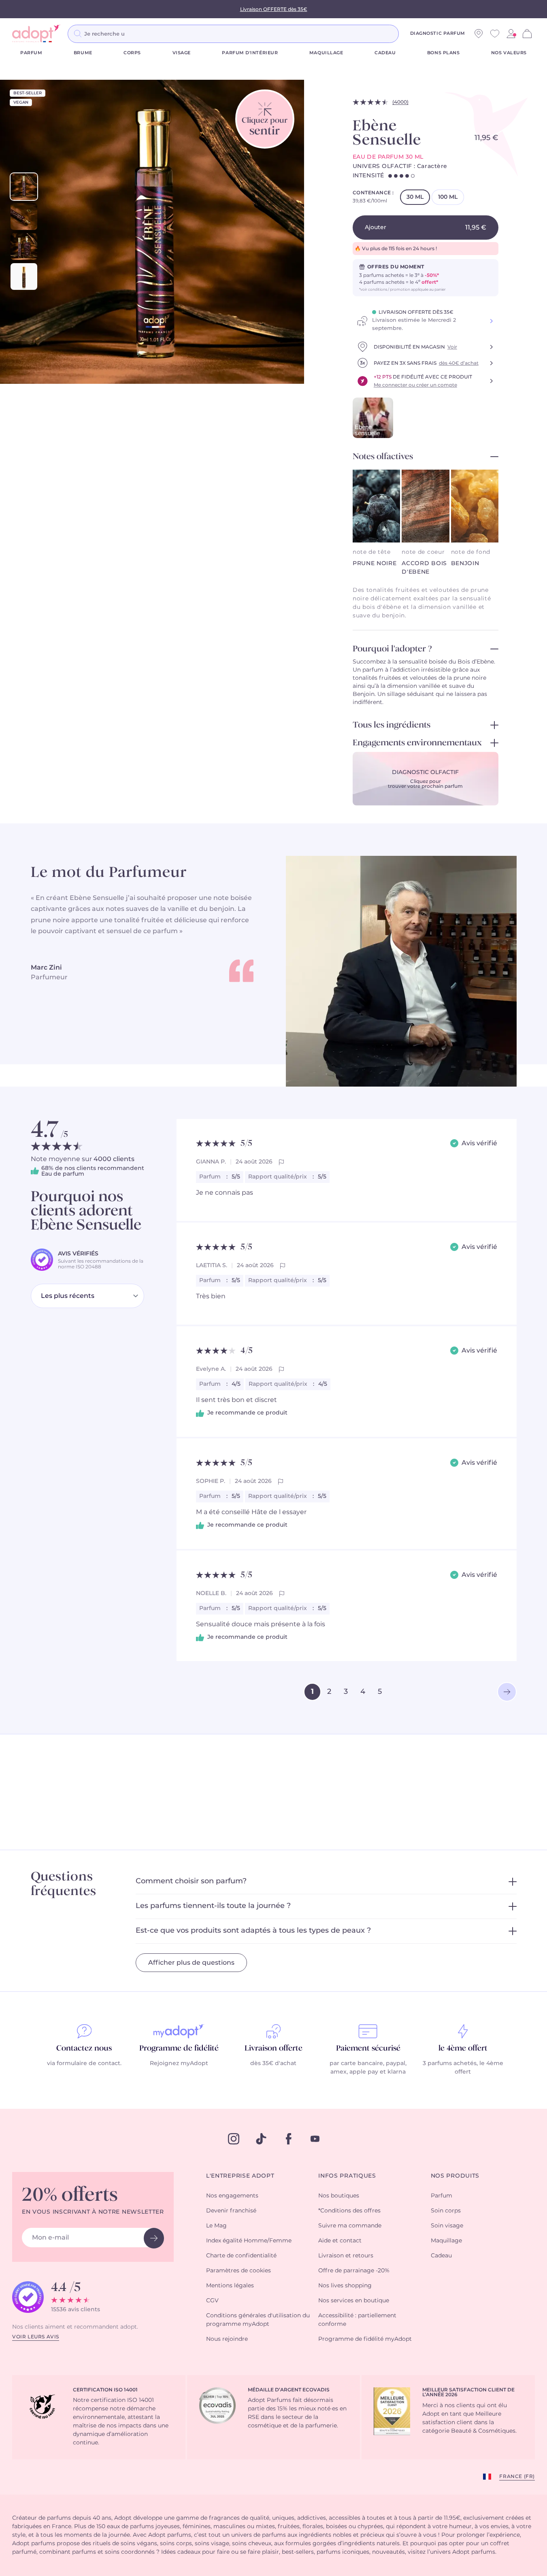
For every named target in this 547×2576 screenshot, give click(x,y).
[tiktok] (261, 2139)
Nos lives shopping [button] (345, 2286)
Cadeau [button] (441, 2256)
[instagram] (234, 2139)
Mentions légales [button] (230, 2286)
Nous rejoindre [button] (227, 2339)
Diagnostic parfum (438, 33)
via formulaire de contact (84, 2063)
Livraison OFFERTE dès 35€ (274, 9)
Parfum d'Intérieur (250, 53)
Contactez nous (84, 2048)
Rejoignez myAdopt (179, 2063)
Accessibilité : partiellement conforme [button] (357, 2320)
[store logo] (36, 34)
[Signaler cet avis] (281, 1162)
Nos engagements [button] (232, 2196)
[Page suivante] (507, 1692)
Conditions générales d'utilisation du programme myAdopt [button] (258, 2320)
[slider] (24, 187)
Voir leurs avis (36, 2337)
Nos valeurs (509, 53)
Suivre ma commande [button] (350, 2226)
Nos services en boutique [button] (354, 2301)
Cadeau (385, 53)
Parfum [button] (442, 2196)
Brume (83, 53)
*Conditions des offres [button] (349, 2211)
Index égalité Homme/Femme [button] (249, 2241)
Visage (182, 53)
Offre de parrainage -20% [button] (354, 2271)
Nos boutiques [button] (339, 2196)
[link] (511, 34)
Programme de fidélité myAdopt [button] (365, 2339)
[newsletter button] (154, 2238)
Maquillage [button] (446, 2241)
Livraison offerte (273, 2048)
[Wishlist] (495, 34)
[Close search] (409, 34)
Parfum (31, 53)
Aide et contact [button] (340, 2241)
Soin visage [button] (447, 2226)
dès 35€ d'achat (273, 2063)
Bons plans (444, 53)
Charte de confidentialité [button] (241, 2256)
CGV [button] (212, 2301)
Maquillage (326, 53)
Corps (132, 53)
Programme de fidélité (179, 2048)
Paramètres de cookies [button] (238, 2271)
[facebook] (289, 2139)
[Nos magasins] (479, 34)
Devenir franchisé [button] (231, 2211)
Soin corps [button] (446, 2211)
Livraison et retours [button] (346, 2256)
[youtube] (315, 2139)
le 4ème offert (463, 2048)
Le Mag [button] (216, 2226)
